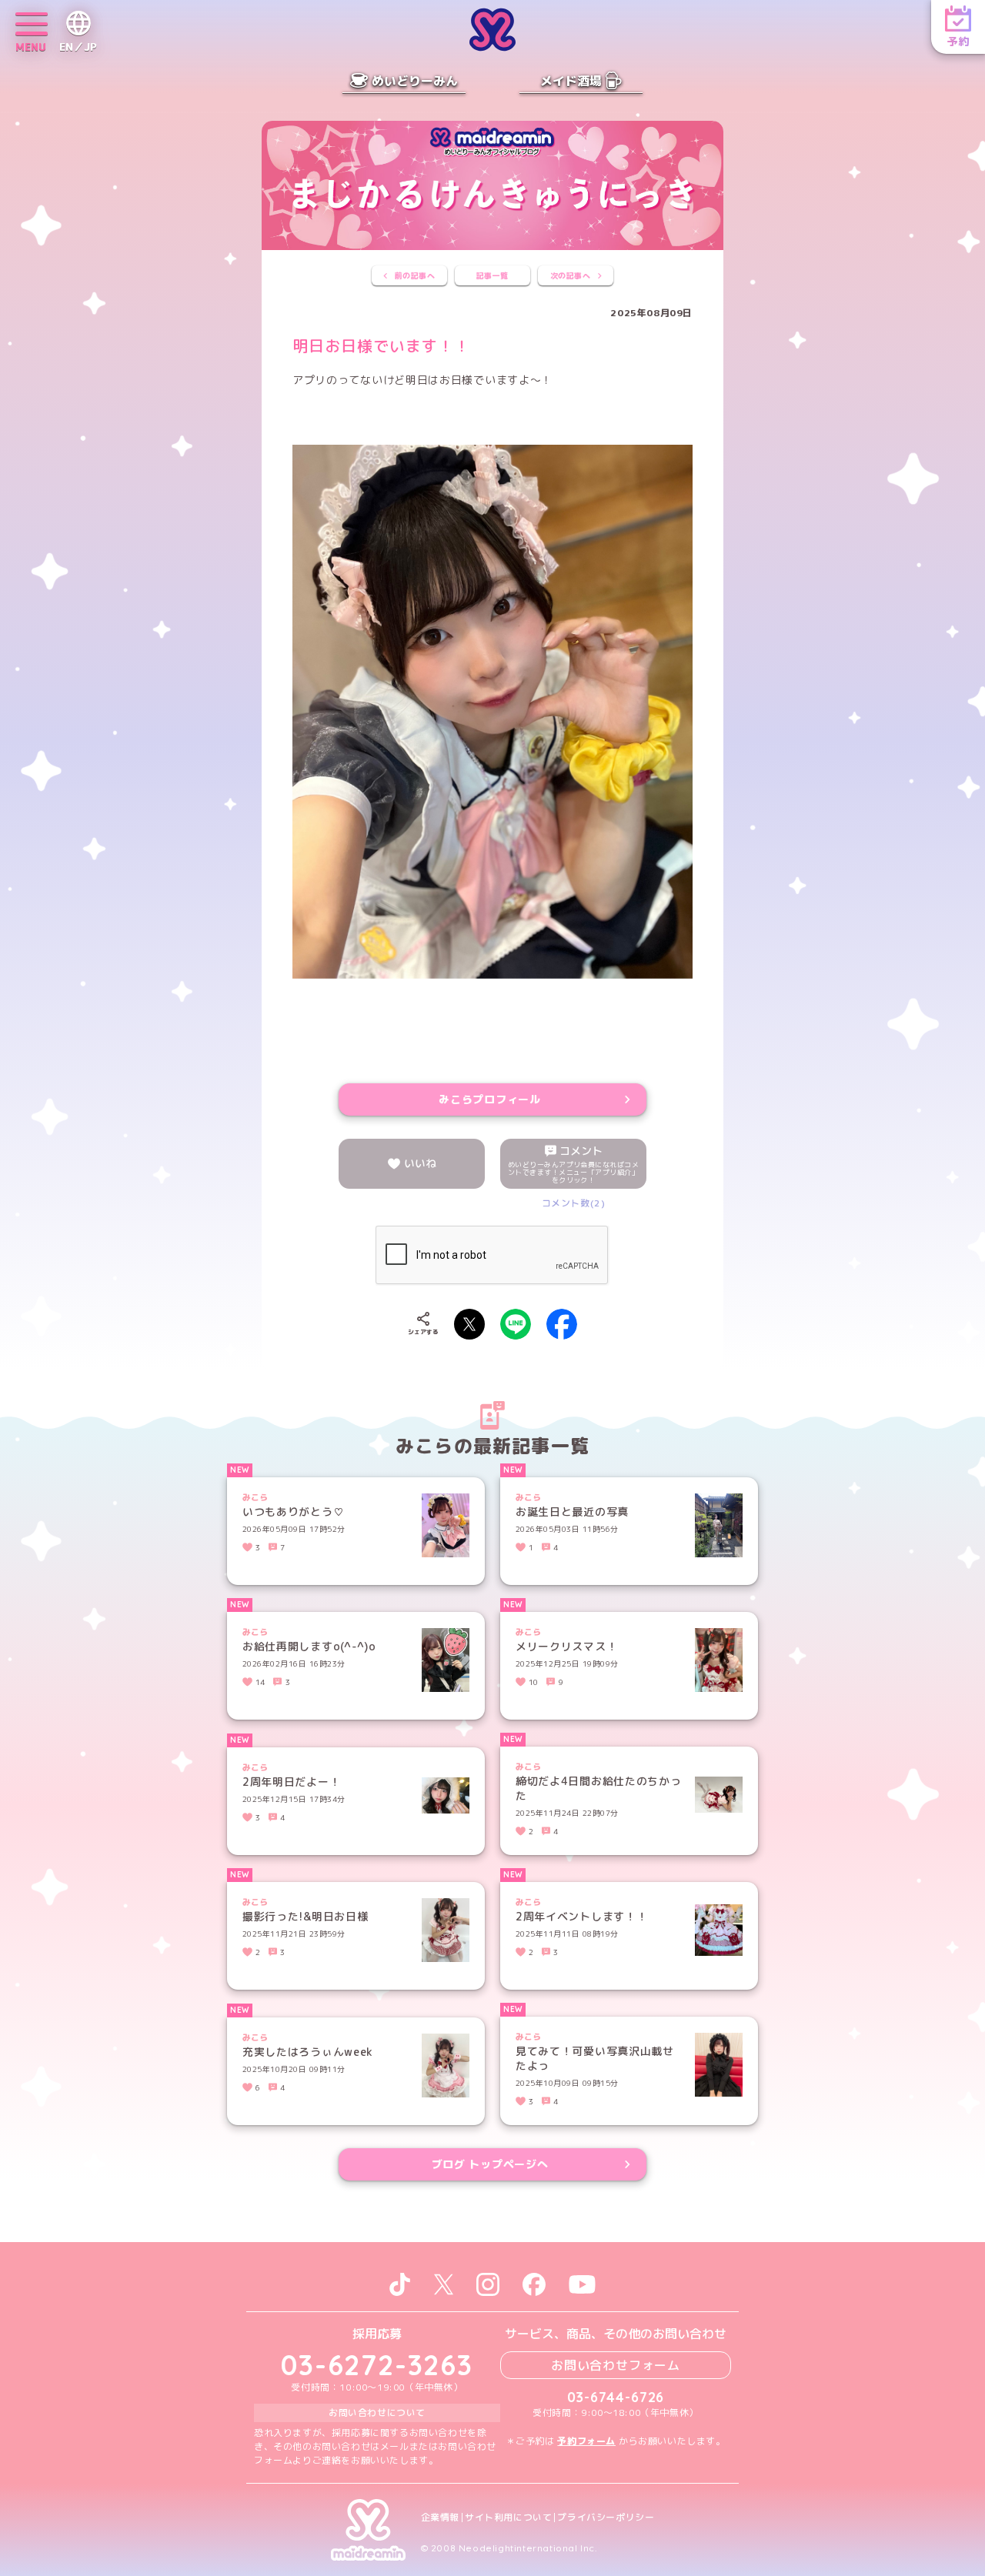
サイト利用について (508, 2518)
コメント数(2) (574, 1203)
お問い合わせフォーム (616, 2365)
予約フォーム (586, 2441)
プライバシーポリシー (606, 2518)
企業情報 (440, 2518)
